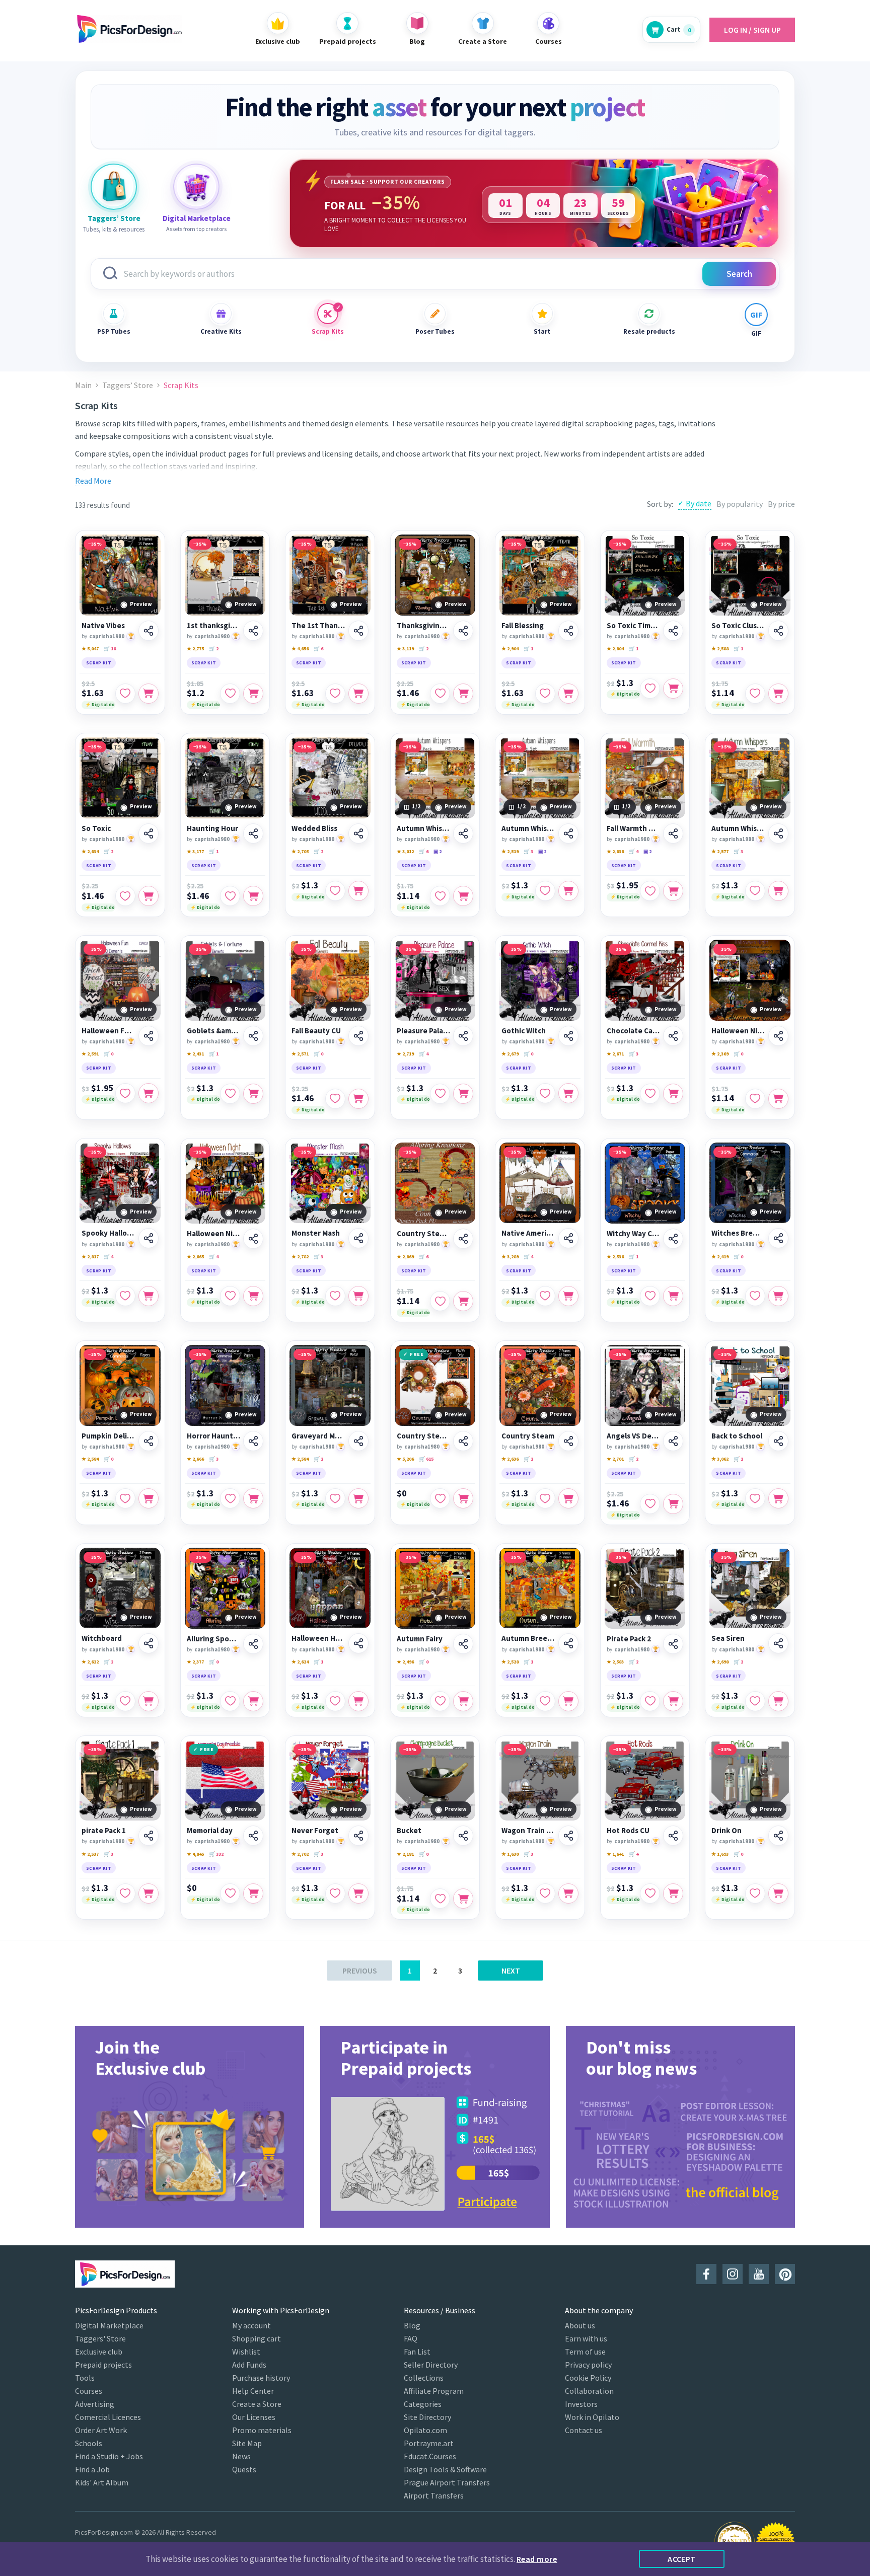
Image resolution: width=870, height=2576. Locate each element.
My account (251, 2325)
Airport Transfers (434, 2495)
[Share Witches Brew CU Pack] (778, 1238)
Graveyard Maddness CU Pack (318, 1436)
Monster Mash (316, 1233)
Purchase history (261, 2378)
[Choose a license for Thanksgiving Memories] (463, 694)
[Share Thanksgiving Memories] (463, 631)
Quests (244, 2469)
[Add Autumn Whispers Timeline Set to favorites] (545, 891)
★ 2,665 (195, 1257)
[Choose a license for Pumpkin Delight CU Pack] (149, 1498)
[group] (190, 2127)
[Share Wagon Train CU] (568, 1836)
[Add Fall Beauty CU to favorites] (335, 1099)
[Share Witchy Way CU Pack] (673, 1239)
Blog (412, 2325)
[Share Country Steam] (568, 1441)
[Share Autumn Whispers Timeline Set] (568, 834)
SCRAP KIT (99, 663)
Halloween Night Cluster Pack (738, 1031)
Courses (89, 2391)
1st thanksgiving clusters (214, 626)
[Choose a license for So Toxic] (149, 896)
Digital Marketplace (109, 2325)
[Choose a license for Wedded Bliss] (358, 891)
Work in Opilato (592, 2417)
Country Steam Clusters (424, 1234)
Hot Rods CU (628, 1831)
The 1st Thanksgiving (318, 626)
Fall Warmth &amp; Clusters (634, 828)
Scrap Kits (328, 331)
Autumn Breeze (528, 1638)
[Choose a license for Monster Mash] (358, 1296)
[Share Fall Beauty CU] (358, 1036)
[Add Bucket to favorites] (440, 1899)
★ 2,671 (615, 1054)
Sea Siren (728, 1638)
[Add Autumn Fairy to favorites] (440, 1701)
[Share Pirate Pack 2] (673, 1644)
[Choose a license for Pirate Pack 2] (673, 1701)
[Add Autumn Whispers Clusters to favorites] (440, 896)
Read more (537, 2559)
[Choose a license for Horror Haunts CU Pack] (253, 1498)
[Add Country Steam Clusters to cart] (463, 1498)
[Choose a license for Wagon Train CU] (568, 1893)
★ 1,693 (720, 1854)
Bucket (409, 1831)
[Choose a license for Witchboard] (149, 1701)
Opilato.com (425, 2430)
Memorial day (210, 1831)
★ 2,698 (720, 1662)
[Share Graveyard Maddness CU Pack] (358, 1441)
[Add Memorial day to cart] (253, 1893)
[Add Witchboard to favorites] (125, 1701)
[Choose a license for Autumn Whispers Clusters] (463, 896)
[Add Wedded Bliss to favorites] (335, 891)
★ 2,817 (90, 1257)
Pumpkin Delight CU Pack (108, 1436)
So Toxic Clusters (738, 626)
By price (781, 504)
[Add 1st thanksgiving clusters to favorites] (230, 694)
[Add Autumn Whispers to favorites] (755, 891)
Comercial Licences (108, 2417)
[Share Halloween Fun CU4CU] (149, 1036)
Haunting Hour (212, 828)
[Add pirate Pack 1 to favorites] (125, 1893)
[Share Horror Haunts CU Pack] (253, 1441)
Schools (89, 2443)
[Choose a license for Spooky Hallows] (149, 1296)
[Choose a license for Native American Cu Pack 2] (568, 1296)
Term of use (585, 2352)
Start (542, 331)
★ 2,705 (300, 851)
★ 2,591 (90, 1054)
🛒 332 (216, 1854)
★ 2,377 (195, 1662)
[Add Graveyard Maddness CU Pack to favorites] (335, 1498)
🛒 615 (426, 1459)
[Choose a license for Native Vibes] (149, 694)
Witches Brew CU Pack (738, 1233)
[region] (534, 203)
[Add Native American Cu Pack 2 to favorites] (545, 1296)
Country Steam (528, 1436)
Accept (682, 2559)
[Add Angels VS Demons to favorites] (650, 1504)
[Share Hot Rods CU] (673, 1836)
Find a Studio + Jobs (109, 2456)
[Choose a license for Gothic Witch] (568, 1093)
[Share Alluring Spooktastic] (253, 1644)
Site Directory (427, 2417)
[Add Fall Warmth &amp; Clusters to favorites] (650, 891)
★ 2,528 (510, 1662)
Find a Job (92, 2469)
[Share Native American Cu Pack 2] (568, 1238)
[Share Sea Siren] (778, 1643)
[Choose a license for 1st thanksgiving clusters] (253, 694)
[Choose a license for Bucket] (463, 1899)
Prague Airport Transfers (447, 2482)
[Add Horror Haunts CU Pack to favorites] (230, 1498)
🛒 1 (528, 649)
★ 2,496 (405, 1662)
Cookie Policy (588, 2378)
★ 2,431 (195, 1054)
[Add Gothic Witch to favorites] (545, 1093)
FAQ (411, 2338)
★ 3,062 (720, 1459)
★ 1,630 (510, 1854)
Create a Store (257, 2404)
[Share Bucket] (463, 1836)
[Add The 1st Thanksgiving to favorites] (335, 694)
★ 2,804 (615, 649)
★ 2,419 (720, 1257)
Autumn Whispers (738, 828)
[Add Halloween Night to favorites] (230, 1296)
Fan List (417, 2352)
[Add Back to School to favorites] (755, 1498)
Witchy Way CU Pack (634, 1234)
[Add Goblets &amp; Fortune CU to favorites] (230, 1094)
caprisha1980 (107, 636)
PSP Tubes (114, 331)
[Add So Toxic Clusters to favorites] (755, 694)
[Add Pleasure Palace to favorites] (440, 1094)
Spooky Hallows (108, 1233)
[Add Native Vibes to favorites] (125, 694)
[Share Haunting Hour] (253, 834)
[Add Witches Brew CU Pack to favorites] (755, 1296)
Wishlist (246, 2352)
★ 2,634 (90, 851)
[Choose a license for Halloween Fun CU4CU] (149, 1093)
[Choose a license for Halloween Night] (253, 1296)
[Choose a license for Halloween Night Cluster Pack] (778, 1099)
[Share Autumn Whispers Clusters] (463, 834)
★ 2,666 (195, 1459)
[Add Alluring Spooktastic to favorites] (230, 1701)
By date (699, 503)
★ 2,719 (405, 1054)
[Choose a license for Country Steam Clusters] (463, 1301)
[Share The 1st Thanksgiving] (358, 631)
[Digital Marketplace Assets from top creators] (196, 187)
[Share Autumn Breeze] (568, 1643)
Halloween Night (214, 1234)
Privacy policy (588, 2365)
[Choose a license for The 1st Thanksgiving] (358, 694)
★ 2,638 (615, 851)
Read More (93, 481)
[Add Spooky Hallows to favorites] (125, 1296)
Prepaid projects (103, 2365)
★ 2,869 (405, 1257)
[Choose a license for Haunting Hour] (253, 896)
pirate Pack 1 (104, 1831)
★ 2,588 (720, 649)
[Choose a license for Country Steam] (568, 1498)
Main (83, 385)
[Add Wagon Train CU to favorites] (545, 1893)
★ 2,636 (510, 1459)
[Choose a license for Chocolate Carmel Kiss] (673, 1094)
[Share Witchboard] (149, 1643)
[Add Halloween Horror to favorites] (335, 1701)
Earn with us (586, 2338)
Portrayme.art (429, 2443)
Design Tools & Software (445, 2469)
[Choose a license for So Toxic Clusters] (778, 694)
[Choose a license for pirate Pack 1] (149, 1893)
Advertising (95, 2404)
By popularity (740, 504)
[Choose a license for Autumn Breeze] (568, 1701)
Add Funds (249, 2365)
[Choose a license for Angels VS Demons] (673, 1504)
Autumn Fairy (420, 1639)
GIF (756, 333)
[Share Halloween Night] (253, 1239)
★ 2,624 (300, 1662)
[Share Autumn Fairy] (463, 1644)
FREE (417, 1354)
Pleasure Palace (424, 1031)
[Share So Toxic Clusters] (778, 631)
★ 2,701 (615, 1459)
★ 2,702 (300, 1854)
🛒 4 (634, 851)
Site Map (247, 2443)
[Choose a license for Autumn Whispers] (778, 891)
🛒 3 (528, 851)
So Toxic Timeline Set (634, 626)
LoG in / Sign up (752, 30)
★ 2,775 (195, 649)
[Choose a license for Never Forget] (358, 1893)
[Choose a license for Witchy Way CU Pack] (673, 1296)
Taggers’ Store (128, 385)
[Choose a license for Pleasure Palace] (463, 1094)
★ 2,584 (90, 1459)
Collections (424, 2378)
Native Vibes (103, 626)
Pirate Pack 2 (629, 1639)
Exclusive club (99, 2352)
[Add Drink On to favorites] (755, 1893)
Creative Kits (221, 331)
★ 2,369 (720, 1054)
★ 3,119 (405, 649)
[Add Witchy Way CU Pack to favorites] (650, 1296)
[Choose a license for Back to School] (778, 1498)
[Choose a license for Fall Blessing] (568, 694)
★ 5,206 (405, 1459)
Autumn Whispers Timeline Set (528, 828)
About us (580, 2325)
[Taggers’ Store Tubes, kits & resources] (114, 187)
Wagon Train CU (528, 1831)
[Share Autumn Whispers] (778, 834)
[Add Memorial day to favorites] (230, 1893)
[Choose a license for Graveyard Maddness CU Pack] (358, 1498)
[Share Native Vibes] (149, 631)
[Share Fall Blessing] (568, 631)
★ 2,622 (90, 1662)
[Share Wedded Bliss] (358, 834)
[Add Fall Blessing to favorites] (545, 694)
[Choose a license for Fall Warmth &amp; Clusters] (673, 891)
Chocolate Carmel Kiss (634, 1031)
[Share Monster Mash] (358, 1238)
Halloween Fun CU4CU (108, 1031)
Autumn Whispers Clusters (424, 828)
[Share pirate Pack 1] (149, 1836)
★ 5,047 (90, 649)
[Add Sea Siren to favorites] (755, 1701)
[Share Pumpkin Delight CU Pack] (149, 1441)
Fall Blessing (523, 626)
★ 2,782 (300, 1257)
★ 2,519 (510, 851)
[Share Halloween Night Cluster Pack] (778, 1036)
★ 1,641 (615, 1854)
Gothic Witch (524, 1031)
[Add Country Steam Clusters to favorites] (440, 1301)
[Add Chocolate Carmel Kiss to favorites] (650, 1094)
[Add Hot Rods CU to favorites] (650, 1893)
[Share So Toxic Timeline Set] (673, 631)
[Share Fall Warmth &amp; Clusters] (673, 834)
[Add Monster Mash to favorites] (335, 1296)
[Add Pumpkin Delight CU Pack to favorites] (125, 1498)
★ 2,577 (720, 851)
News (241, 2456)
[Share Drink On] (778, 1836)
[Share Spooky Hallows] (149, 1238)
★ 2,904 (510, 649)
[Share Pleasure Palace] (463, 1036)
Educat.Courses (430, 2456)
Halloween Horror (318, 1638)
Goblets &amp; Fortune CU (214, 1031)
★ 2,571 (300, 1054)
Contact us (584, 2430)
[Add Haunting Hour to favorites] (230, 896)
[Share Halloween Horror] (358, 1643)
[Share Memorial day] (253, 1836)
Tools (85, 2378)
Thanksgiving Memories (424, 626)
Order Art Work (101, 2430)
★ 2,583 (615, 1662)
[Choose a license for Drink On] (778, 1893)
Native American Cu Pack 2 (528, 1233)
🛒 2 (214, 649)
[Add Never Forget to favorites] (335, 1893)
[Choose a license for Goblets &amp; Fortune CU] (253, 1094)
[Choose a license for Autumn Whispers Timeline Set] (568, 891)
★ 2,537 (90, 1854)
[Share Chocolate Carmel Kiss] (673, 1036)
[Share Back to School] (778, 1441)
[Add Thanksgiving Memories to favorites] (440, 694)
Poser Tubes (435, 331)
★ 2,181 (405, 1854)
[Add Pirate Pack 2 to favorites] (650, 1701)
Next (511, 1971)
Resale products (649, 331)
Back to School (737, 1436)
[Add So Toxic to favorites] (125, 896)
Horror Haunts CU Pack (214, 1436)
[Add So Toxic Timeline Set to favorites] (650, 689)
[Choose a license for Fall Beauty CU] (358, 1099)
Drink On (727, 1831)
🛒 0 (108, 1054)
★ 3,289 (510, 1257)
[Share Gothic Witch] (568, 1036)
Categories (423, 2404)
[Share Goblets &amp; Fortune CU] (253, 1036)
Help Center (253, 2391)
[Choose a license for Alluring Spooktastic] (253, 1701)
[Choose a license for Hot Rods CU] (673, 1893)
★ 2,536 (615, 1257)
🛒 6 (318, 649)
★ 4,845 (195, 1854)
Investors (581, 2404)
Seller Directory (431, 2365)
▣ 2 (438, 851)
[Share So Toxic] (149, 834)
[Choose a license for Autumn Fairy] (463, 1701)
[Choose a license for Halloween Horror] (358, 1701)
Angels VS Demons (634, 1436)
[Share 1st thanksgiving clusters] (253, 631)
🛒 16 (110, 649)
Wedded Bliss (314, 828)
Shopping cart (257, 2338)
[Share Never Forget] (358, 1836)
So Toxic (96, 828)
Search (739, 274)
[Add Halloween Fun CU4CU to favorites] (125, 1093)
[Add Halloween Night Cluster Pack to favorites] (755, 1099)
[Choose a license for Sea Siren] (778, 1701)
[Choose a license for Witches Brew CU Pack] (778, 1296)
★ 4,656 (300, 649)
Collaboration (589, 2391)
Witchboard (102, 1638)
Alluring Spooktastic (214, 1639)
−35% (95, 544)
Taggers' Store (100, 2338)
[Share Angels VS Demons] (673, 1441)
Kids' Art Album (102, 2482)
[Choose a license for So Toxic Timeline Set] (673, 689)
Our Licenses (254, 2417)
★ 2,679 (510, 1054)
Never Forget (315, 1831)
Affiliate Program (434, 2391)
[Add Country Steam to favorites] (545, 1498)
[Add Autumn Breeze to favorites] (545, 1701)
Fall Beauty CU (316, 1031)
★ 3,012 (405, 851)
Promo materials (262, 2430)
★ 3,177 (195, 851)
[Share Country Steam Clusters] (463, 1239)
